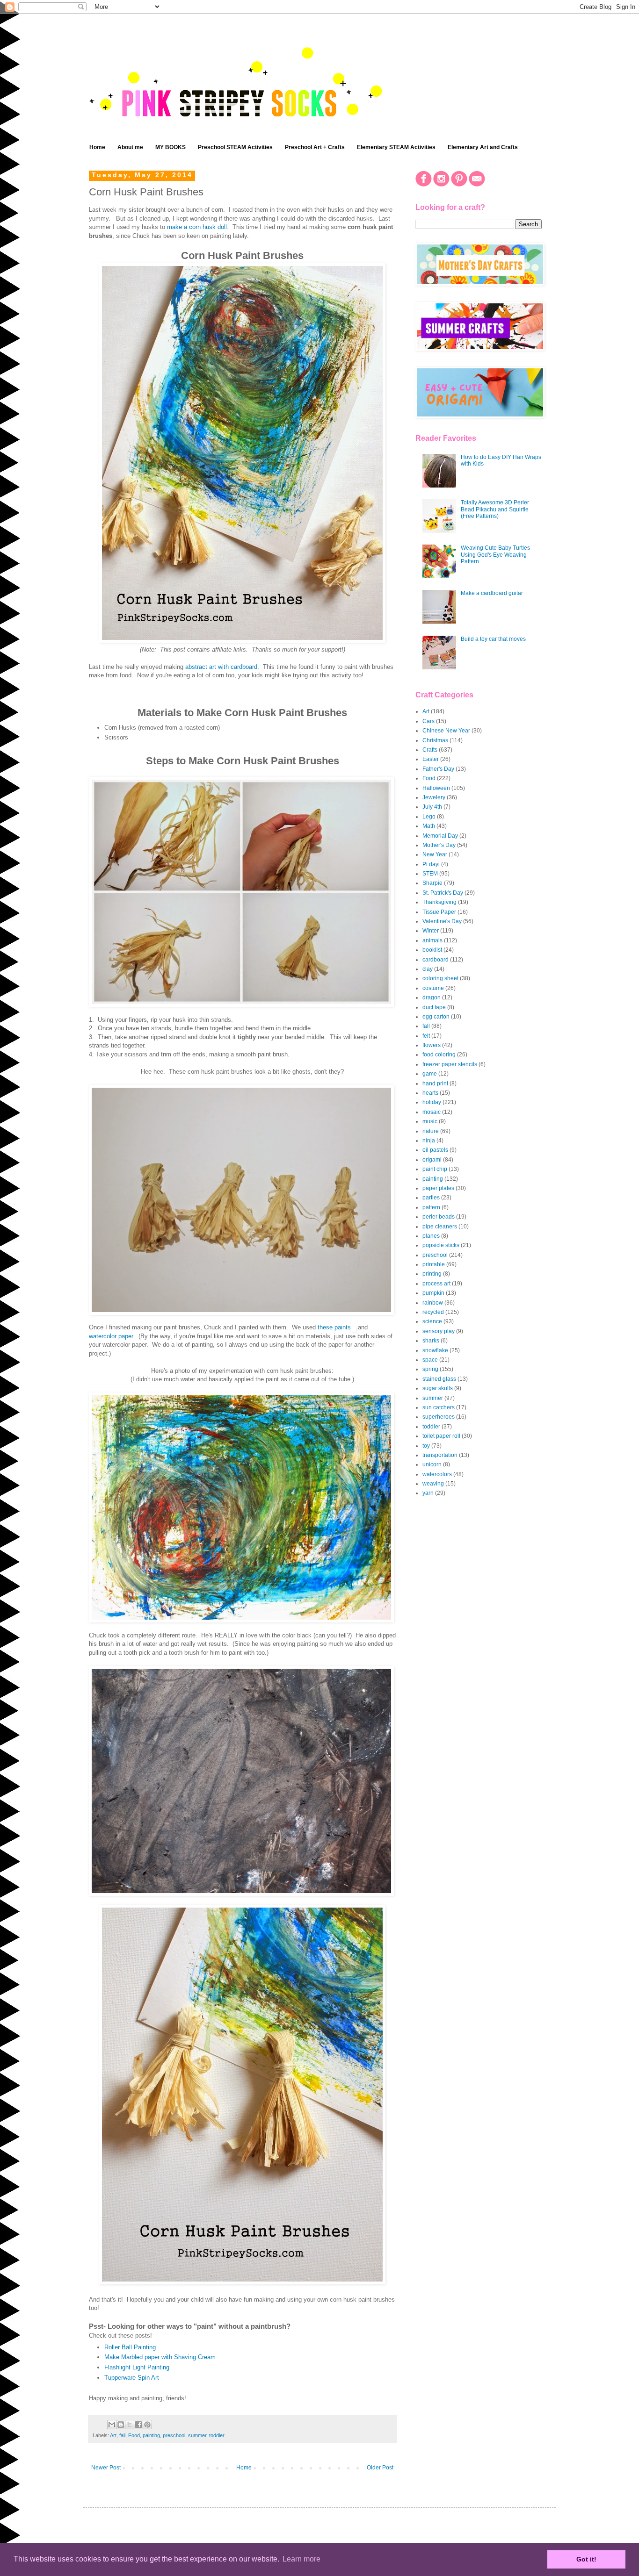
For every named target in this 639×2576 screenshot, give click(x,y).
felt (426, 1036)
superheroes (439, 1417)
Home (97, 147)
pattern (431, 1207)
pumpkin (433, 1293)
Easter (431, 759)
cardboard (436, 960)
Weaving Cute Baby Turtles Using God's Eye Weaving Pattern (495, 555)
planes (431, 1236)
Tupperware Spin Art (132, 2378)
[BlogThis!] (121, 2425)
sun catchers (439, 1407)
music (430, 1121)
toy (426, 1446)
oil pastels (435, 1150)
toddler (217, 2435)
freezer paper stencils (450, 1064)
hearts (430, 1093)
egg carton (436, 1017)
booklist (432, 950)
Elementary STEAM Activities (396, 147)
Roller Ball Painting (130, 2347)
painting (151, 2435)
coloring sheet (440, 978)
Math (429, 826)
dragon (432, 997)
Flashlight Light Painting (137, 2367)
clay (428, 969)
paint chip (435, 1169)
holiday (432, 1102)
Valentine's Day (442, 921)
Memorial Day (440, 836)
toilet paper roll (441, 1436)
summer (197, 2435)
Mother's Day (439, 845)
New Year (435, 854)
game (430, 1074)
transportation (440, 1455)
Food (134, 2435)
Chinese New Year (446, 731)
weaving (433, 1484)
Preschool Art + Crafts (315, 147)
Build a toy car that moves (493, 639)
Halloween (436, 788)
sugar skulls (438, 1388)
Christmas (435, 740)
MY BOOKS (171, 147)
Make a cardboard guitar (492, 593)
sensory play (439, 1331)
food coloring (439, 1055)
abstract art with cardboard (221, 667)
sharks (431, 1341)
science (432, 1321)
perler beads (439, 1217)
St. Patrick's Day (443, 893)
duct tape (434, 1007)
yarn (428, 1493)
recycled (433, 1312)
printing (432, 1274)
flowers (432, 1045)
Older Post (380, 2468)
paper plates (438, 1188)
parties (431, 1198)
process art (436, 1284)
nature (431, 1131)
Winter (431, 931)
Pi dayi (431, 864)
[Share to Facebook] (138, 2425)
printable (434, 1264)
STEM (430, 874)
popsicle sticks (441, 1245)
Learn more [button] (301, 2559)
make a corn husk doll (197, 227)
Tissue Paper (439, 912)
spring (430, 1369)
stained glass (439, 1379)
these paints (334, 1327)
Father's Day (438, 769)
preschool (174, 2435)
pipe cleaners (440, 1227)
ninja (429, 1141)
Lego (429, 817)
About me (130, 147)
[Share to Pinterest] (147, 2425)
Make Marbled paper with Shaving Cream (160, 2357)
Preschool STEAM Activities (235, 147)
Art (113, 2435)
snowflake (435, 1350)
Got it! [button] (586, 2559)
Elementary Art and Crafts (483, 147)
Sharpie (432, 883)
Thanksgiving (439, 902)
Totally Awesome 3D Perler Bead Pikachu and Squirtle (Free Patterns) (495, 509)
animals (432, 940)
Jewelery (434, 797)
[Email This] (112, 2425)
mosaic (432, 1112)
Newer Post (106, 2468)
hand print (435, 1083)
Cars (428, 721)
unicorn (432, 1464)
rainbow (433, 1303)
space (430, 1360)
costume (433, 988)
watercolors (437, 1474)
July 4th (432, 807)
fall (122, 2435)
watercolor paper (111, 1336)
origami (432, 1160)
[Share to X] (130, 2425)
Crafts (430, 750)
